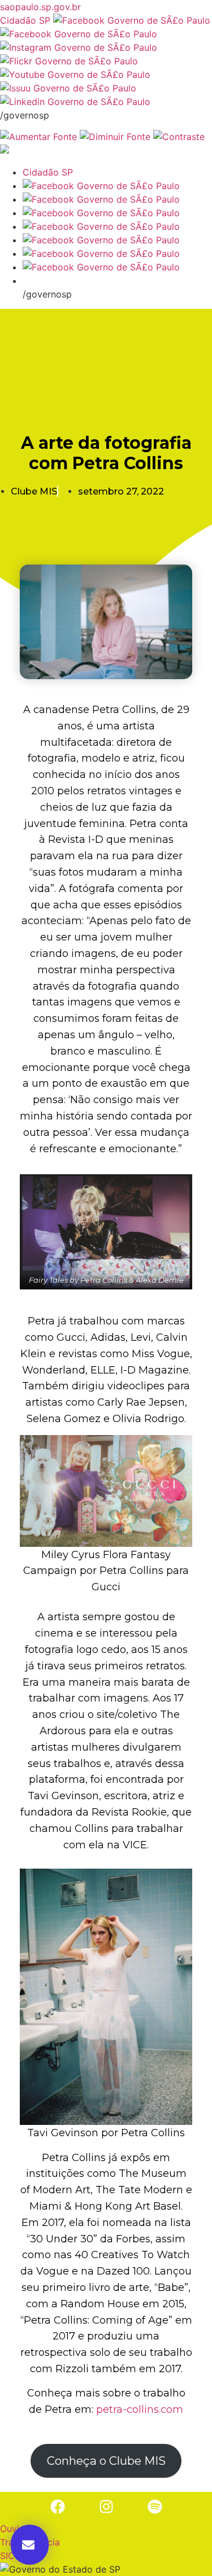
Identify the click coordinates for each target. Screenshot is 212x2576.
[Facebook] (58, 2507)
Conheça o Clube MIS (106, 2461)
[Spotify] (155, 2507)
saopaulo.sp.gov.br (40, 7)
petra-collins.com (140, 2409)
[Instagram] (106, 2507)
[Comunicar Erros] (5, 150)
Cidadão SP (25, 20)
